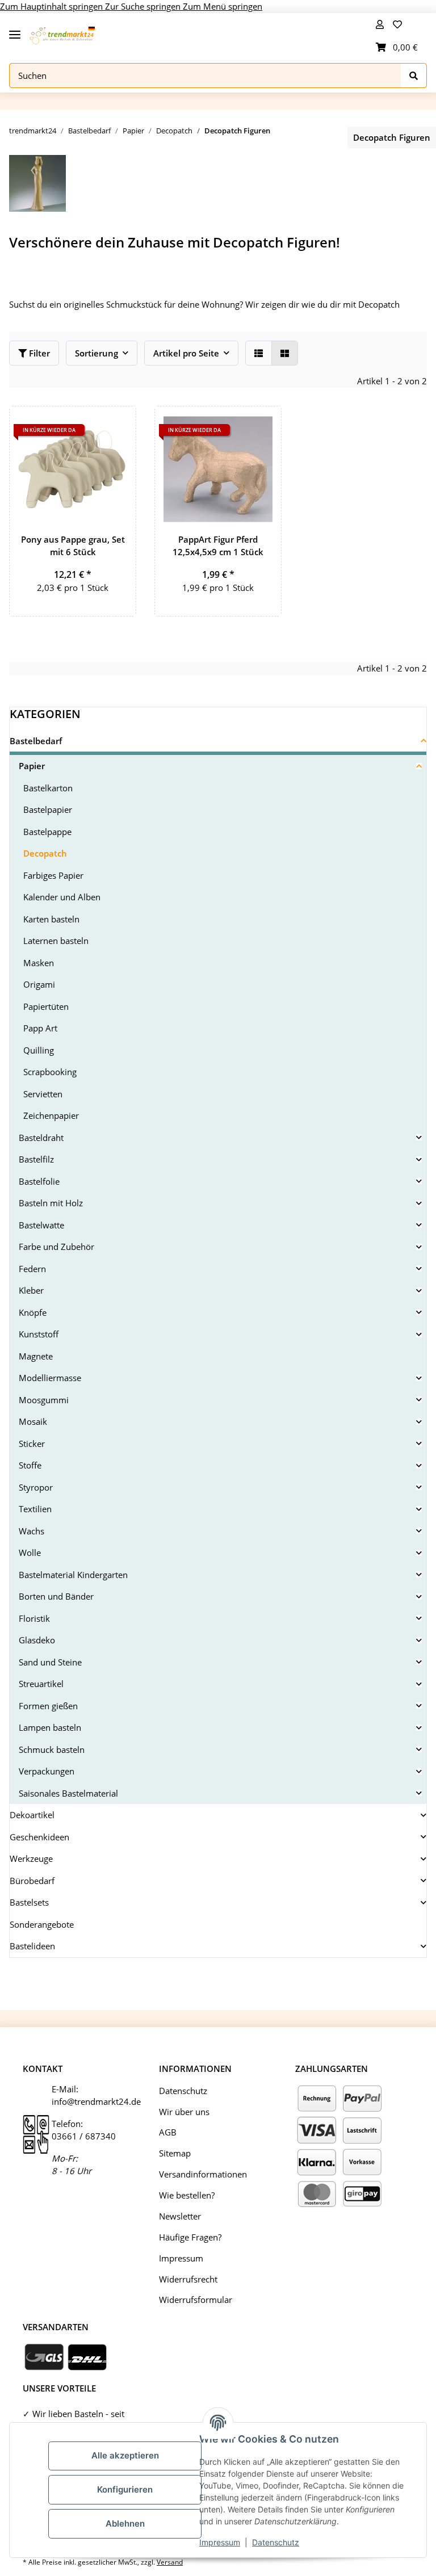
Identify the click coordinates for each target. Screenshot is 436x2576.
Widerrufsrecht (188, 2279)
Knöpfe (33, 1312)
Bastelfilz (36, 1159)
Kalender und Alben (62, 897)
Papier (32, 766)
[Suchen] (414, 76)
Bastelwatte (41, 1225)
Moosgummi (44, 1400)
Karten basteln (51, 919)
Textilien (35, 1509)
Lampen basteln (50, 1727)
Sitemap (175, 2153)
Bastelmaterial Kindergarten (73, 1575)
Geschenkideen (39, 1837)
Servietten (43, 1094)
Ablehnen (125, 2523)
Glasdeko (37, 1640)
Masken (39, 963)
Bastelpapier (48, 809)
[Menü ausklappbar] (15, 30)
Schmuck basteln (52, 1750)
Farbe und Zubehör (56, 1247)
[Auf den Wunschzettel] (117, 425)
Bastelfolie (39, 1181)
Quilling (39, 1050)
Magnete (36, 1356)
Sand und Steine (50, 1662)
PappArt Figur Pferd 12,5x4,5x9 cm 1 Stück (218, 546)
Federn (32, 1269)
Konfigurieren (125, 2489)
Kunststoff (39, 1334)
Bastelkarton (48, 788)
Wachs (32, 1531)
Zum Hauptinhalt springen (53, 6)
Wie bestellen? (187, 2195)
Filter (38, 353)
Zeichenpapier (51, 1115)
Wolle (30, 1553)
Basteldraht (41, 1138)
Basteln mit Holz (51, 1203)
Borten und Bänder (56, 1596)
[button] (380, 24)
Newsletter (180, 2216)
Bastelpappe (47, 832)
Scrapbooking (50, 1072)
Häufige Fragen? (190, 2237)
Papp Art (40, 1028)
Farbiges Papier (53, 875)
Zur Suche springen (144, 6)
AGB (168, 2132)
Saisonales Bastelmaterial (68, 1793)
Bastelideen (32, 1946)
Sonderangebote (42, 1924)
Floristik (34, 1618)
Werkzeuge (31, 1858)
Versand (170, 2562)
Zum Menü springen (223, 6)
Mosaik (33, 1421)
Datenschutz (276, 2542)
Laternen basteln (56, 941)
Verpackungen (47, 1771)
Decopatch (45, 853)
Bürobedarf (32, 1881)
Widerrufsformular (196, 2300)
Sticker (32, 1444)
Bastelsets (29, 1902)
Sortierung (97, 353)
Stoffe (30, 1465)
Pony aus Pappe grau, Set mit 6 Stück (73, 546)
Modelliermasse (50, 1378)
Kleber (31, 1290)
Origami (39, 984)
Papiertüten (46, 1006)
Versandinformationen (203, 2174)
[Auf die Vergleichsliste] (87, 425)
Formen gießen (48, 1706)
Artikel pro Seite (186, 353)
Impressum (220, 2542)
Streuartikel (41, 1684)
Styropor (36, 1487)
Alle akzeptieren (125, 2455)
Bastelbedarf (36, 741)
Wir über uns (184, 2112)
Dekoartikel (32, 1815)
